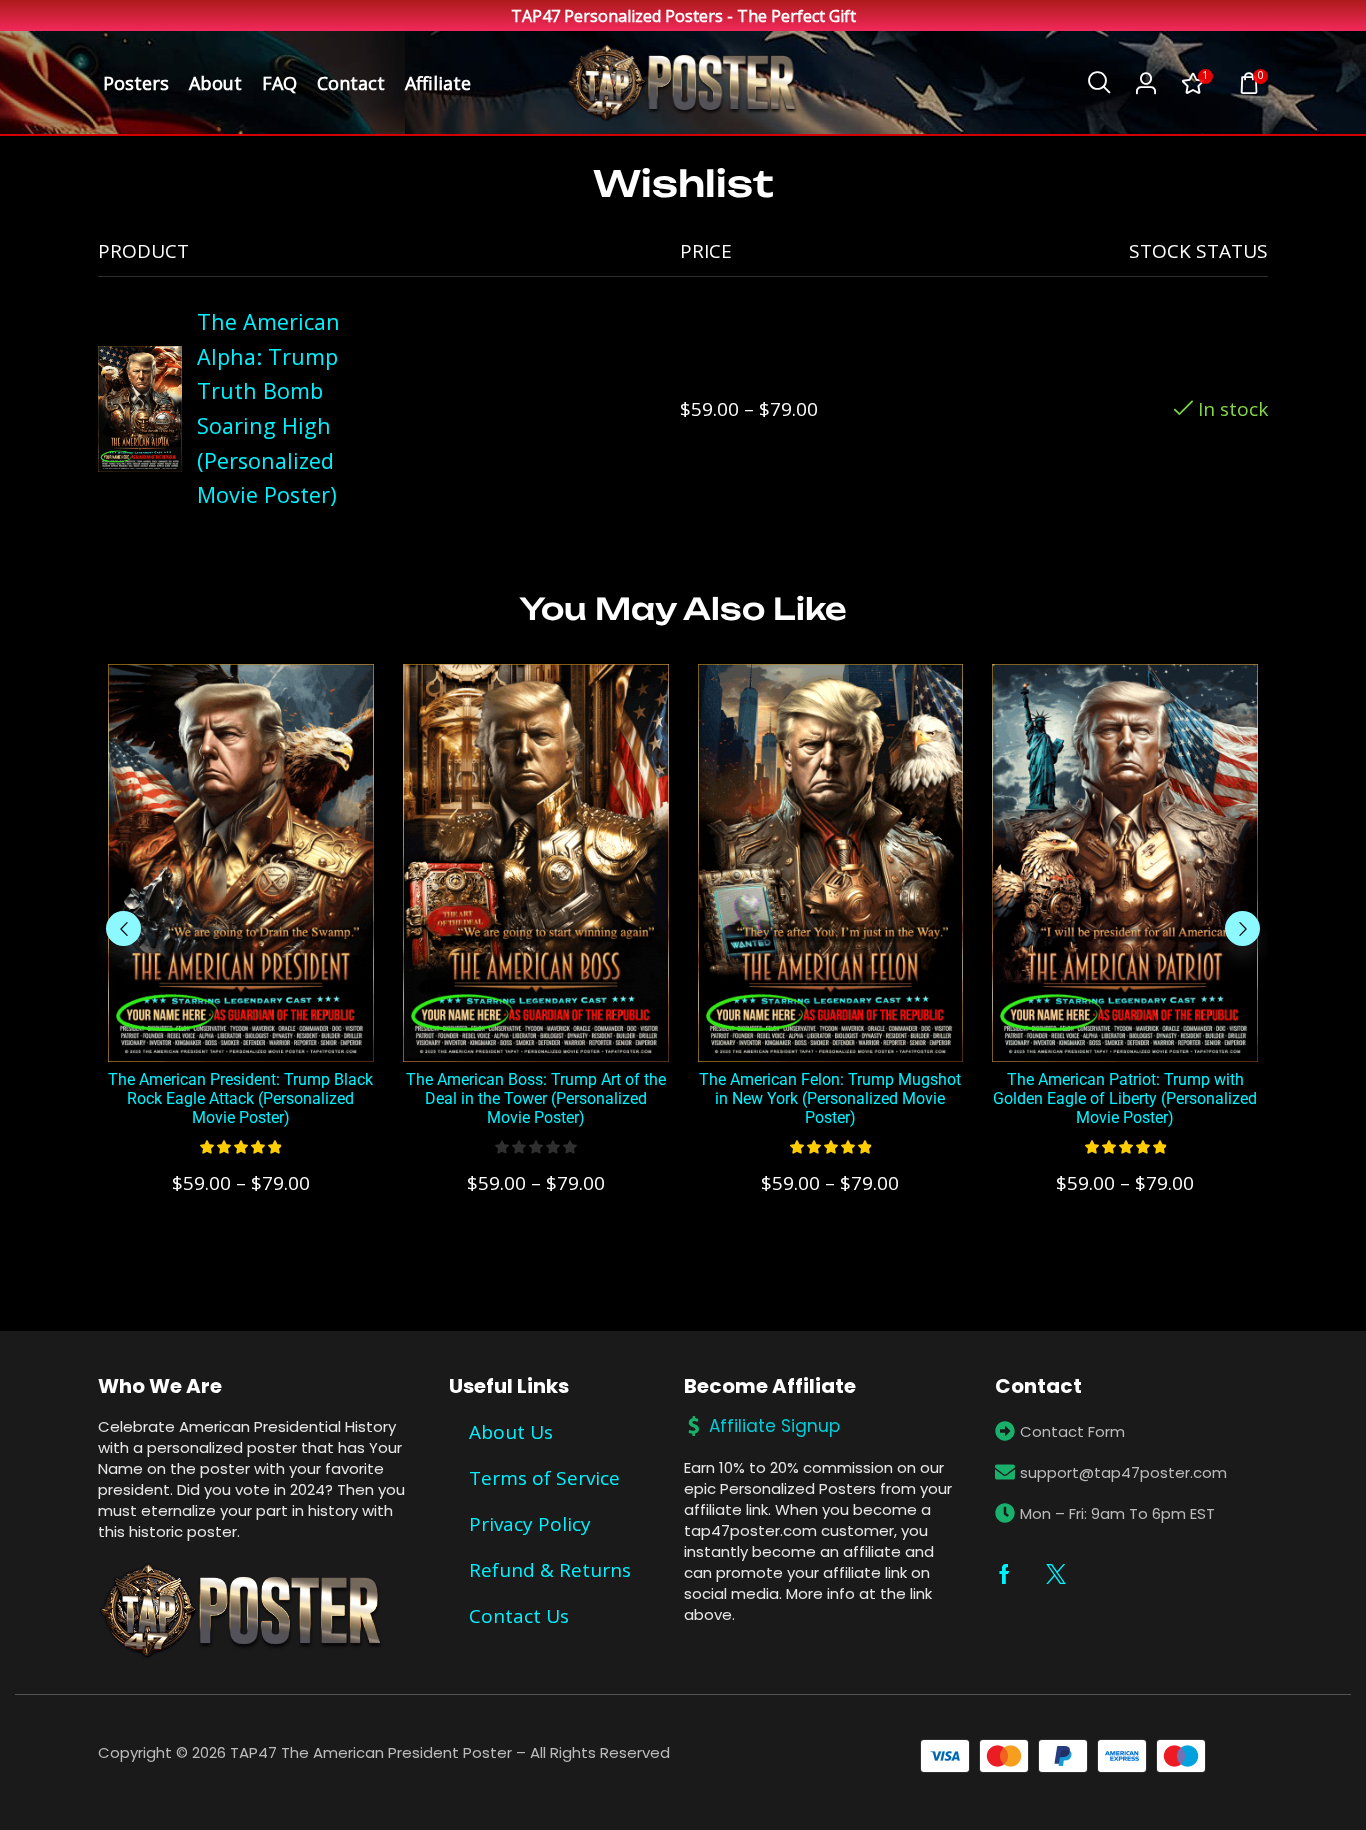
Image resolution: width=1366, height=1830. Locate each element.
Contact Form (1072, 1431)
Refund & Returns (550, 1570)
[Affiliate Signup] (694, 1426)
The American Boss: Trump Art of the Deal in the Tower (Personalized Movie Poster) (536, 1098)
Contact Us (519, 1616)
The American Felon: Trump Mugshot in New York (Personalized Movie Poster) (830, 1098)
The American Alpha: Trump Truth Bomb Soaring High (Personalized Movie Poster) (268, 408)
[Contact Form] (1005, 1431)
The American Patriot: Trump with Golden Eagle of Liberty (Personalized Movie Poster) (1125, 1098)
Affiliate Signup (774, 1426)
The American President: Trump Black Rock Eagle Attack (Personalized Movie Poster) (240, 1098)
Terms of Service (544, 1478)
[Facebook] (1004, 1574)
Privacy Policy (530, 1524)
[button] (1099, 82)
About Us (511, 1432)
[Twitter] (1056, 1574)
